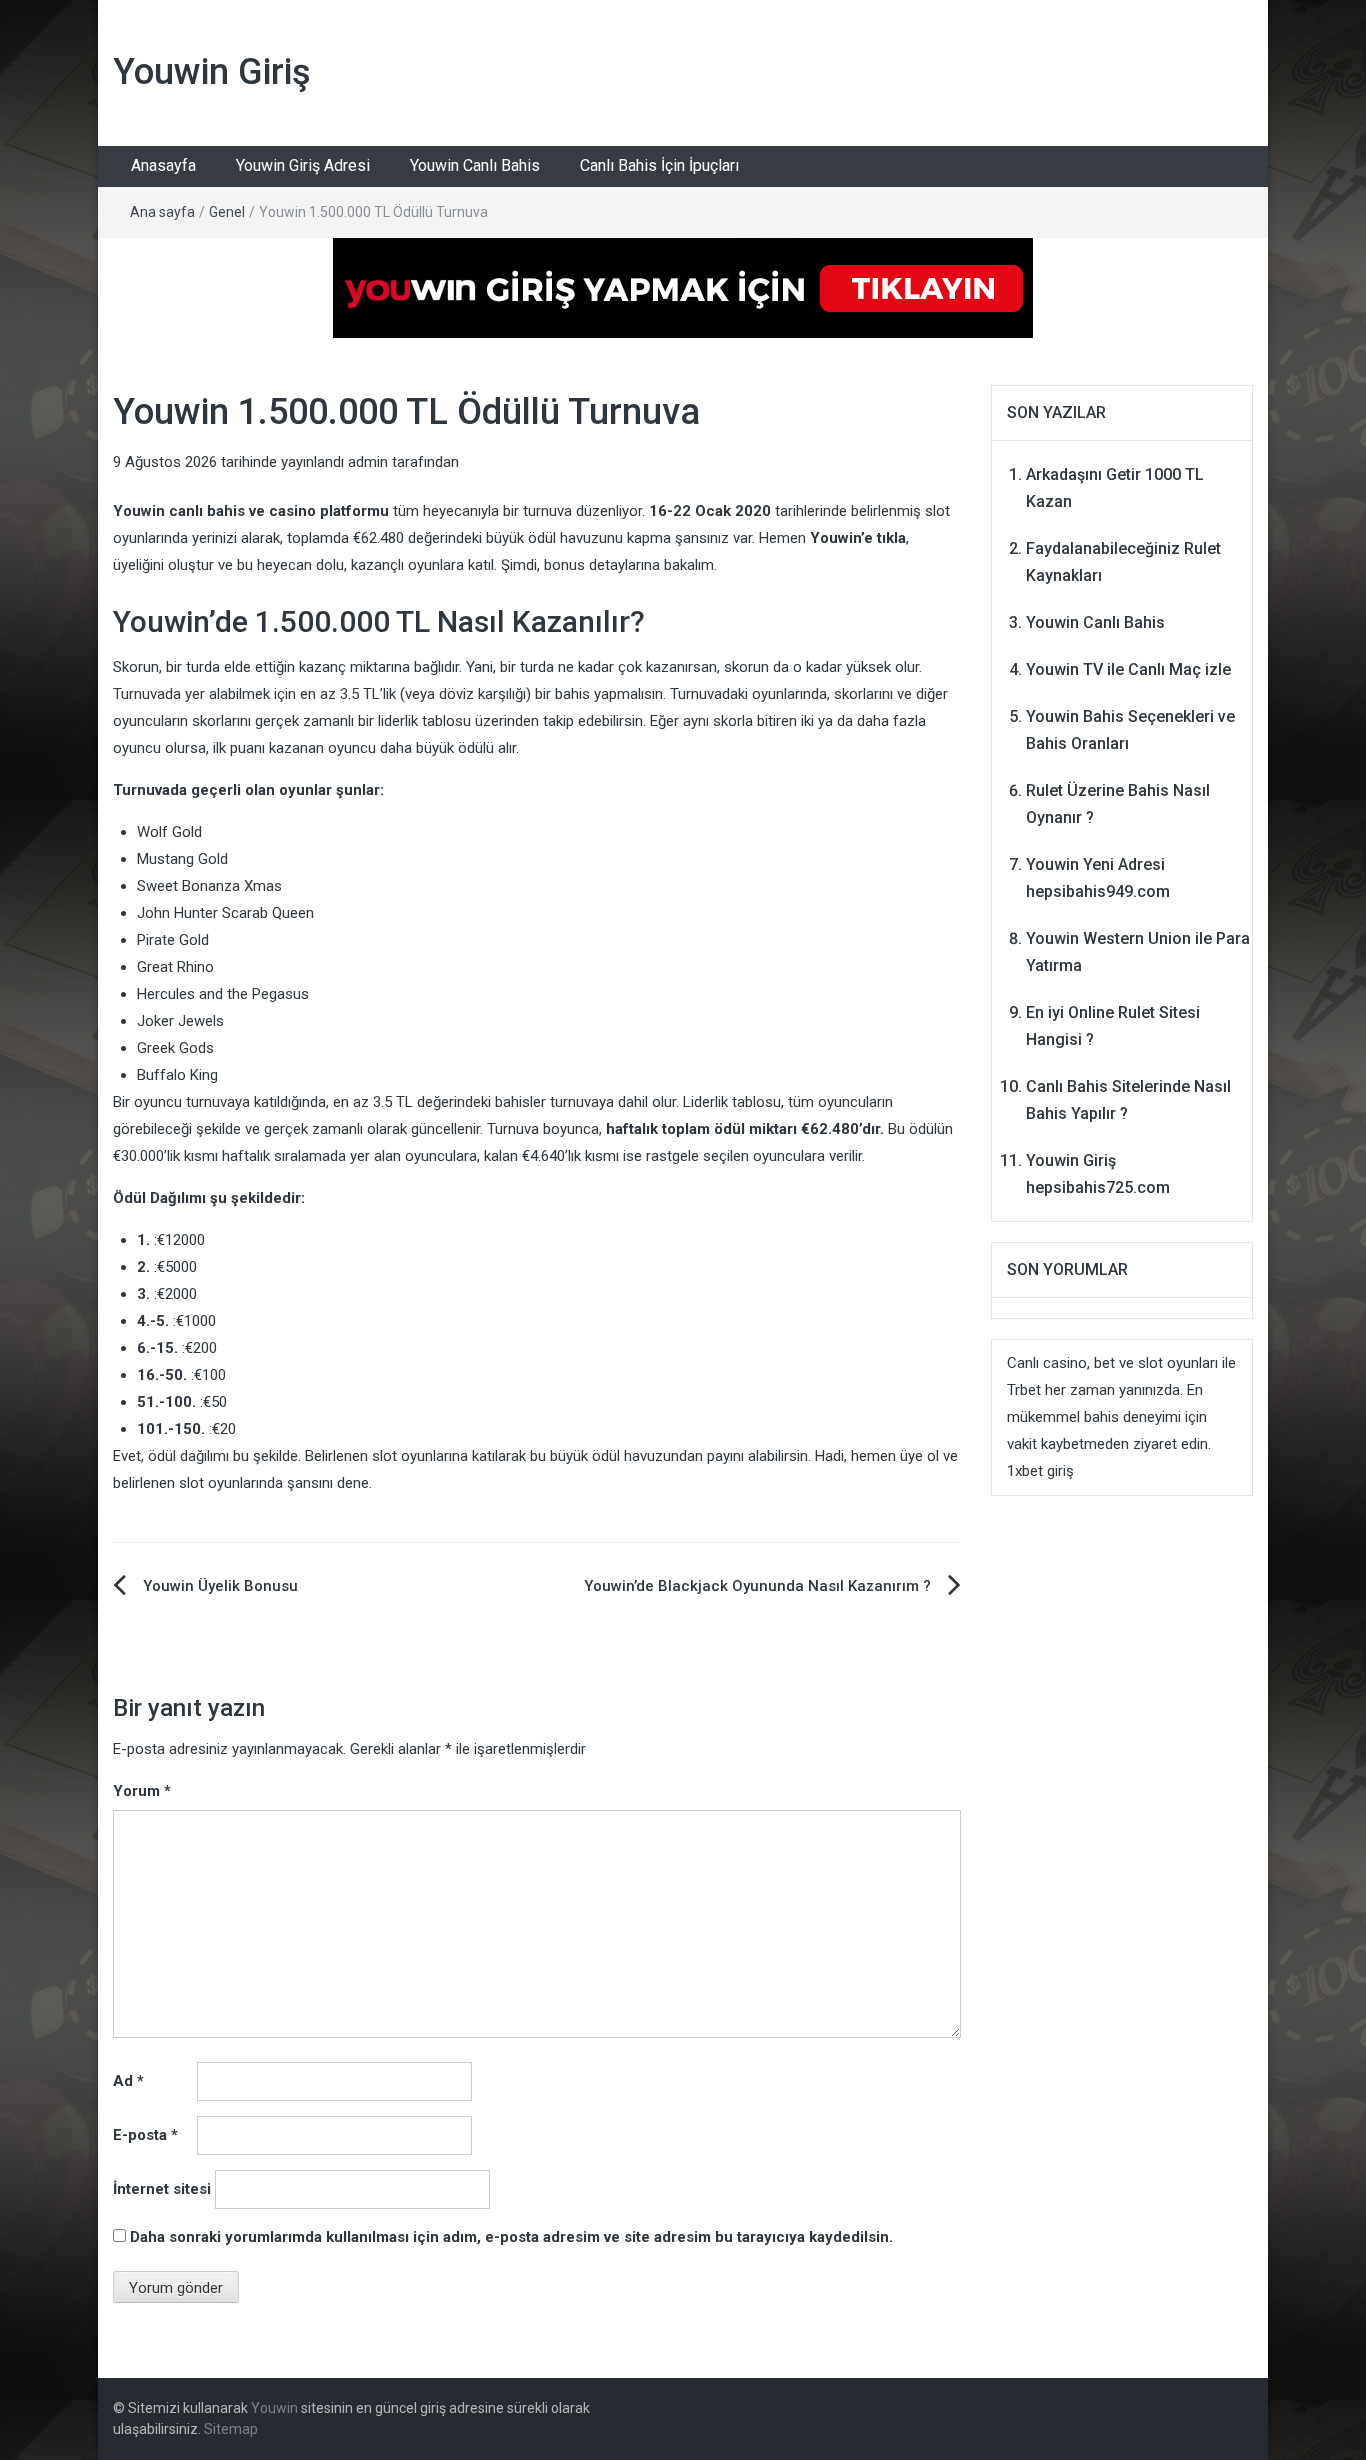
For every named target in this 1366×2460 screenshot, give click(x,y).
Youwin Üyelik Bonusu (220, 1586)
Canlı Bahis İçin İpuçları (659, 165)
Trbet (1024, 1390)
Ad (128, 2081)
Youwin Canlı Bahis (475, 165)
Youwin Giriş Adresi (303, 165)
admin (368, 462)
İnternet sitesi (162, 2189)
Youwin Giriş (212, 72)
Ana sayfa (162, 212)
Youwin (274, 2408)
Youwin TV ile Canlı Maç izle (1128, 669)
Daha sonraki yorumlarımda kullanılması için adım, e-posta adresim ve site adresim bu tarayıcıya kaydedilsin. (511, 2237)
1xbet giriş (1040, 1471)
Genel (227, 212)
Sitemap (231, 2429)
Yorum (142, 1791)
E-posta (145, 2135)
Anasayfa (163, 165)
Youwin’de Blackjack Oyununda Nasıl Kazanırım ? (757, 1586)
